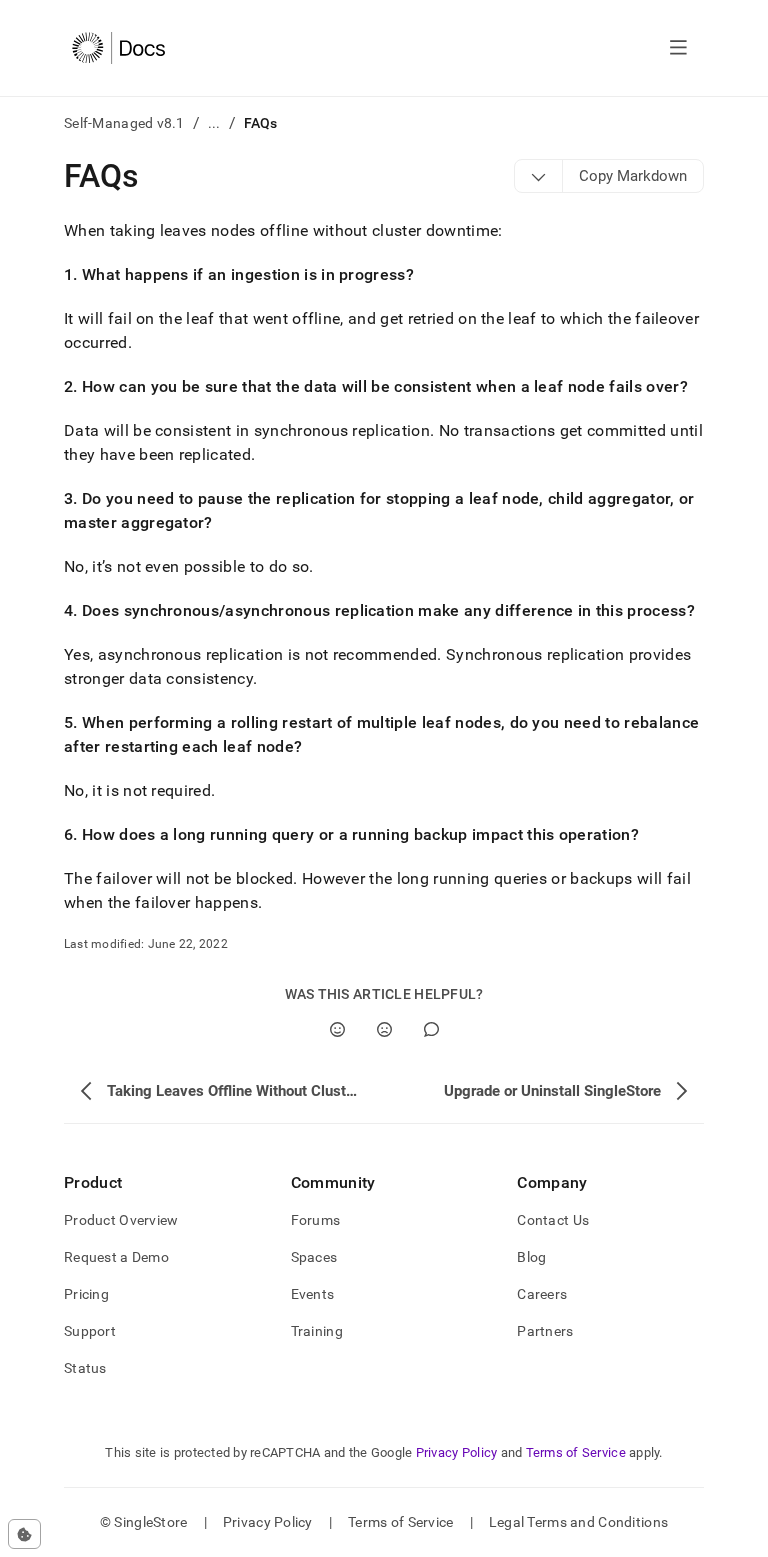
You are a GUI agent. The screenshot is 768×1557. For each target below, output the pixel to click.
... (214, 123)
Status (85, 1368)
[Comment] (431, 1029)
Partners (545, 1331)
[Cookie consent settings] (24, 1534)
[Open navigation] (678, 48)
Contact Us (553, 1220)
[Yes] (337, 1029)
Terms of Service (576, 1452)
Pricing (86, 1294)
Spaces (314, 1257)
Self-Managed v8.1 (124, 123)
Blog (531, 1257)
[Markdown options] (539, 176)
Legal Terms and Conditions (578, 1522)
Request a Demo (116, 1257)
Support (90, 1331)
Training (317, 1331)
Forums (316, 1220)
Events (313, 1294)
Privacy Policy (457, 1452)
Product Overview (121, 1220)
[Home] (118, 48)
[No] (384, 1029)
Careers (542, 1294)
